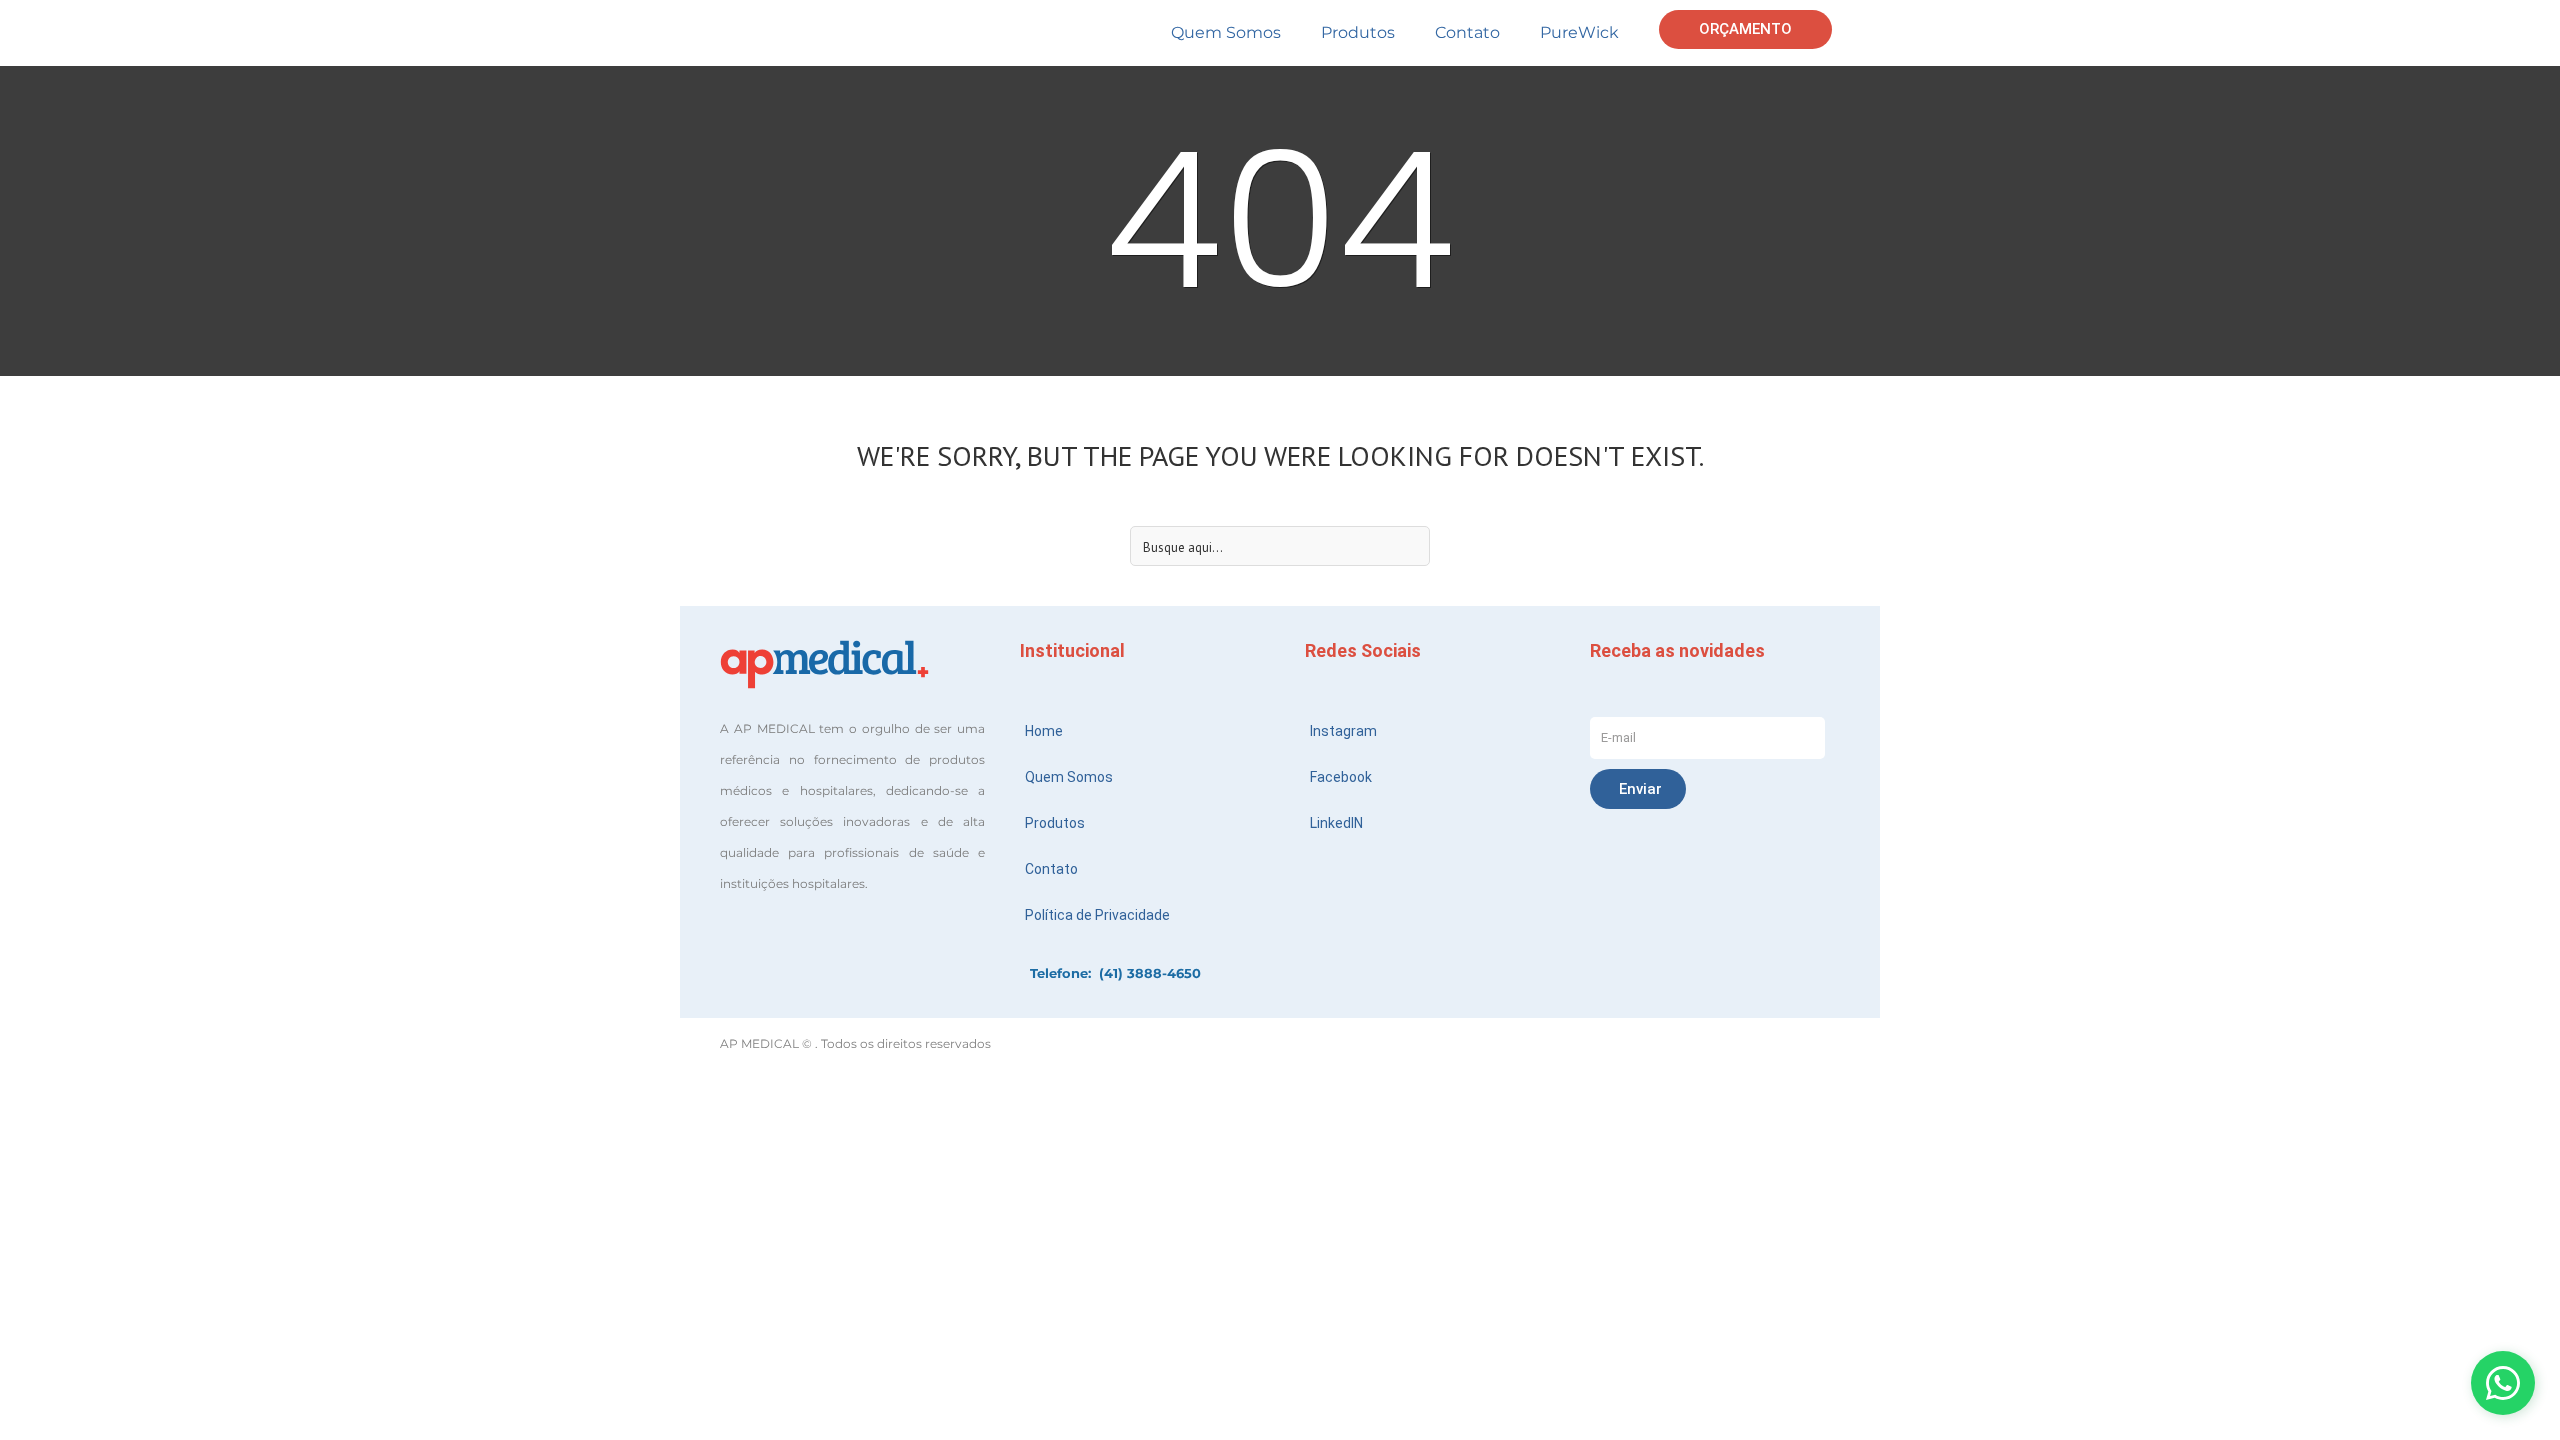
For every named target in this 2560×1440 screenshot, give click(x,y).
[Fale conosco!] (2503, 1383)
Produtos (1358, 32)
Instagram (1343, 731)
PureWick (1579, 32)
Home (1044, 731)
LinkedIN (1336, 823)
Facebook (1341, 777)
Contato (1467, 32)
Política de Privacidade (1097, 915)
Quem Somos (1226, 32)
